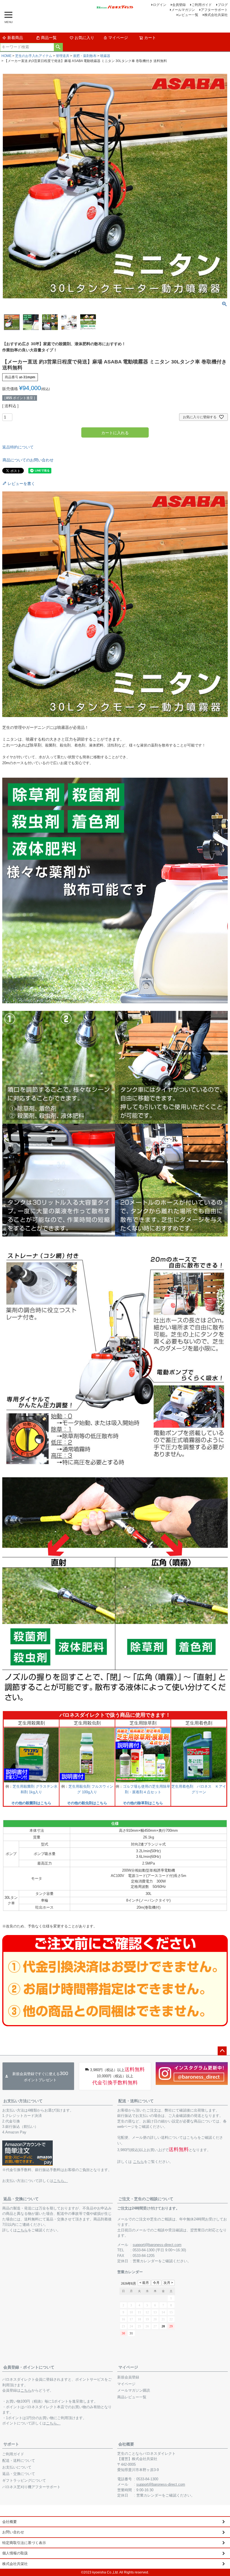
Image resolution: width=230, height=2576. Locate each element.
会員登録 (179, 5)
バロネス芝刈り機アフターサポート (31, 2487)
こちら (138, 2162)
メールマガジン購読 (134, 2390)
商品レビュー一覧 (132, 2397)
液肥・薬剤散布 (85, 56)
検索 (58, 47)
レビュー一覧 (188, 15)
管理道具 (63, 56)
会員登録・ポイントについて (29, 2367)
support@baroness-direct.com (157, 2245)
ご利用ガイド (202, 5)
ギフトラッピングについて (24, 2480)
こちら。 (61, 2181)
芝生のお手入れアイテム (34, 56)
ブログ (223, 5)
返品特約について (18, 447)
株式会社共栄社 (216, 15)
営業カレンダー (145, 2261)
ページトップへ (222, 2051)
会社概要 (126, 2444)
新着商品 (15, 38)
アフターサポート (214, 10)
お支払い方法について (23, 2101)
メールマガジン (183, 10)
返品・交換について (21, 2199)
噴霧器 (105, 56)
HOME (6, 56)
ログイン (160, 5)
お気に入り (84, 38)
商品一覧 (49, 38)
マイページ (118, 38)
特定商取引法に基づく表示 (24, 2543)
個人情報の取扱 (15, 2553)
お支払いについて (17, 2467)
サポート (11, 2444)
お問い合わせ (13, 2532)
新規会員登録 (128, 2377)
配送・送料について (136, 2101)
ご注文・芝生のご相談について (146, 2199)
